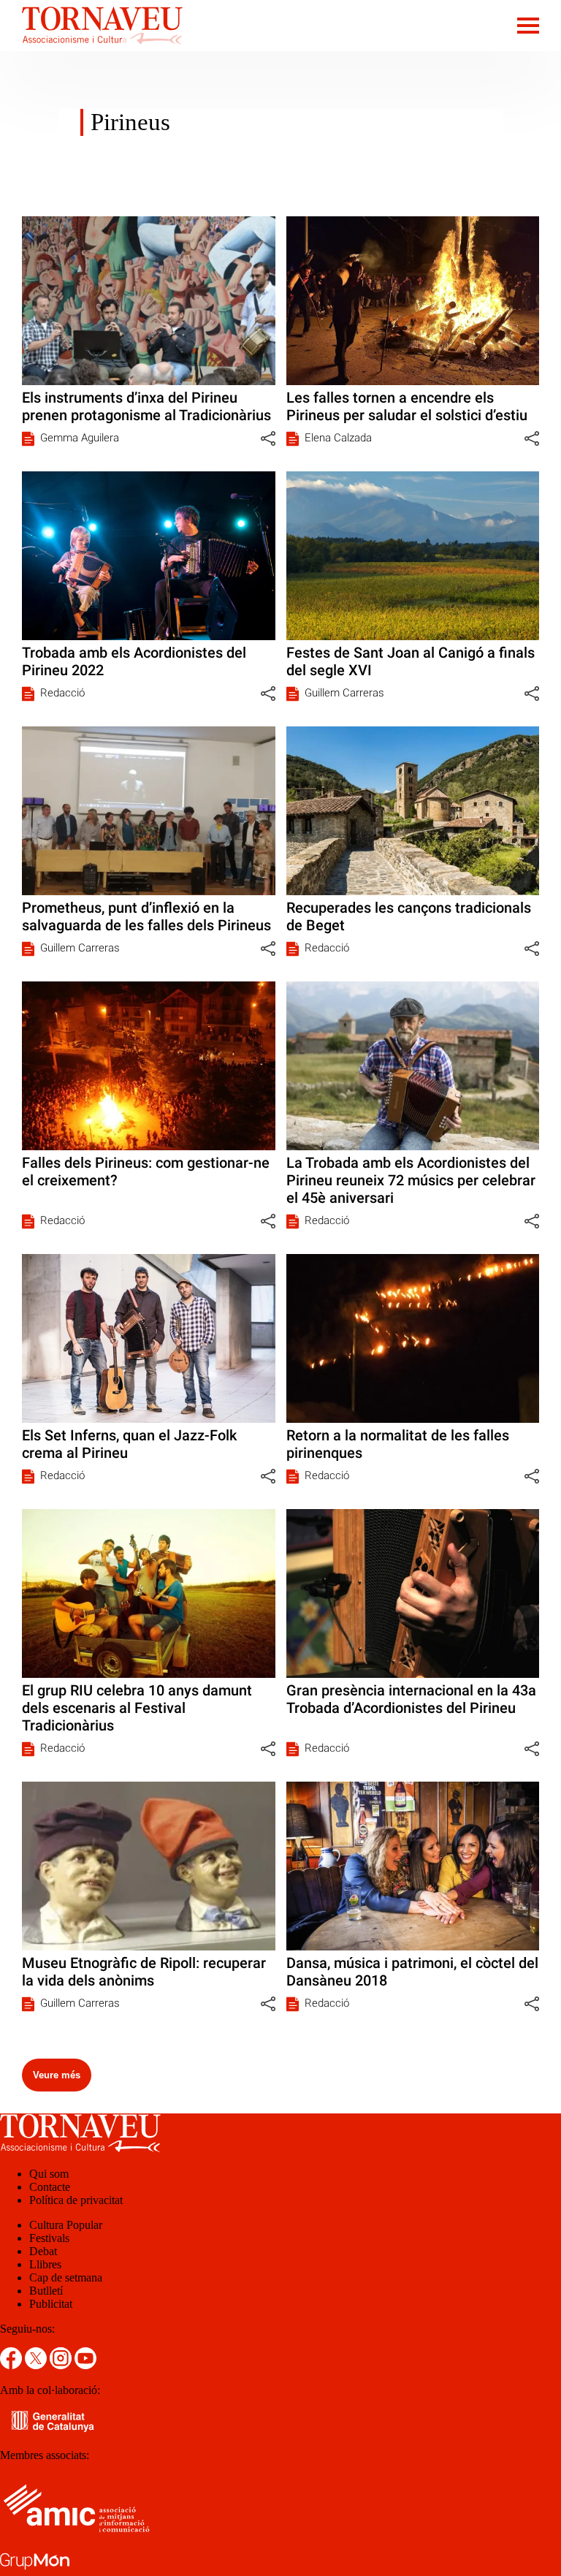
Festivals (49, 2238)
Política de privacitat (76, 2200)
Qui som (49, 2174)
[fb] (12, 2365)
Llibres (45, 2264)
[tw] (37, 2365)
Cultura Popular (66, 2225)
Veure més (57, 2075)
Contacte (50, 2187)
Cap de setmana (66, 2277)
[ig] (62, 2365)
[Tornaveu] (91, 47)
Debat (43, 2251)
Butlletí (46, 2291)
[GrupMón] (35, 2569)
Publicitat (51, 2304)
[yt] (85, 2365)
